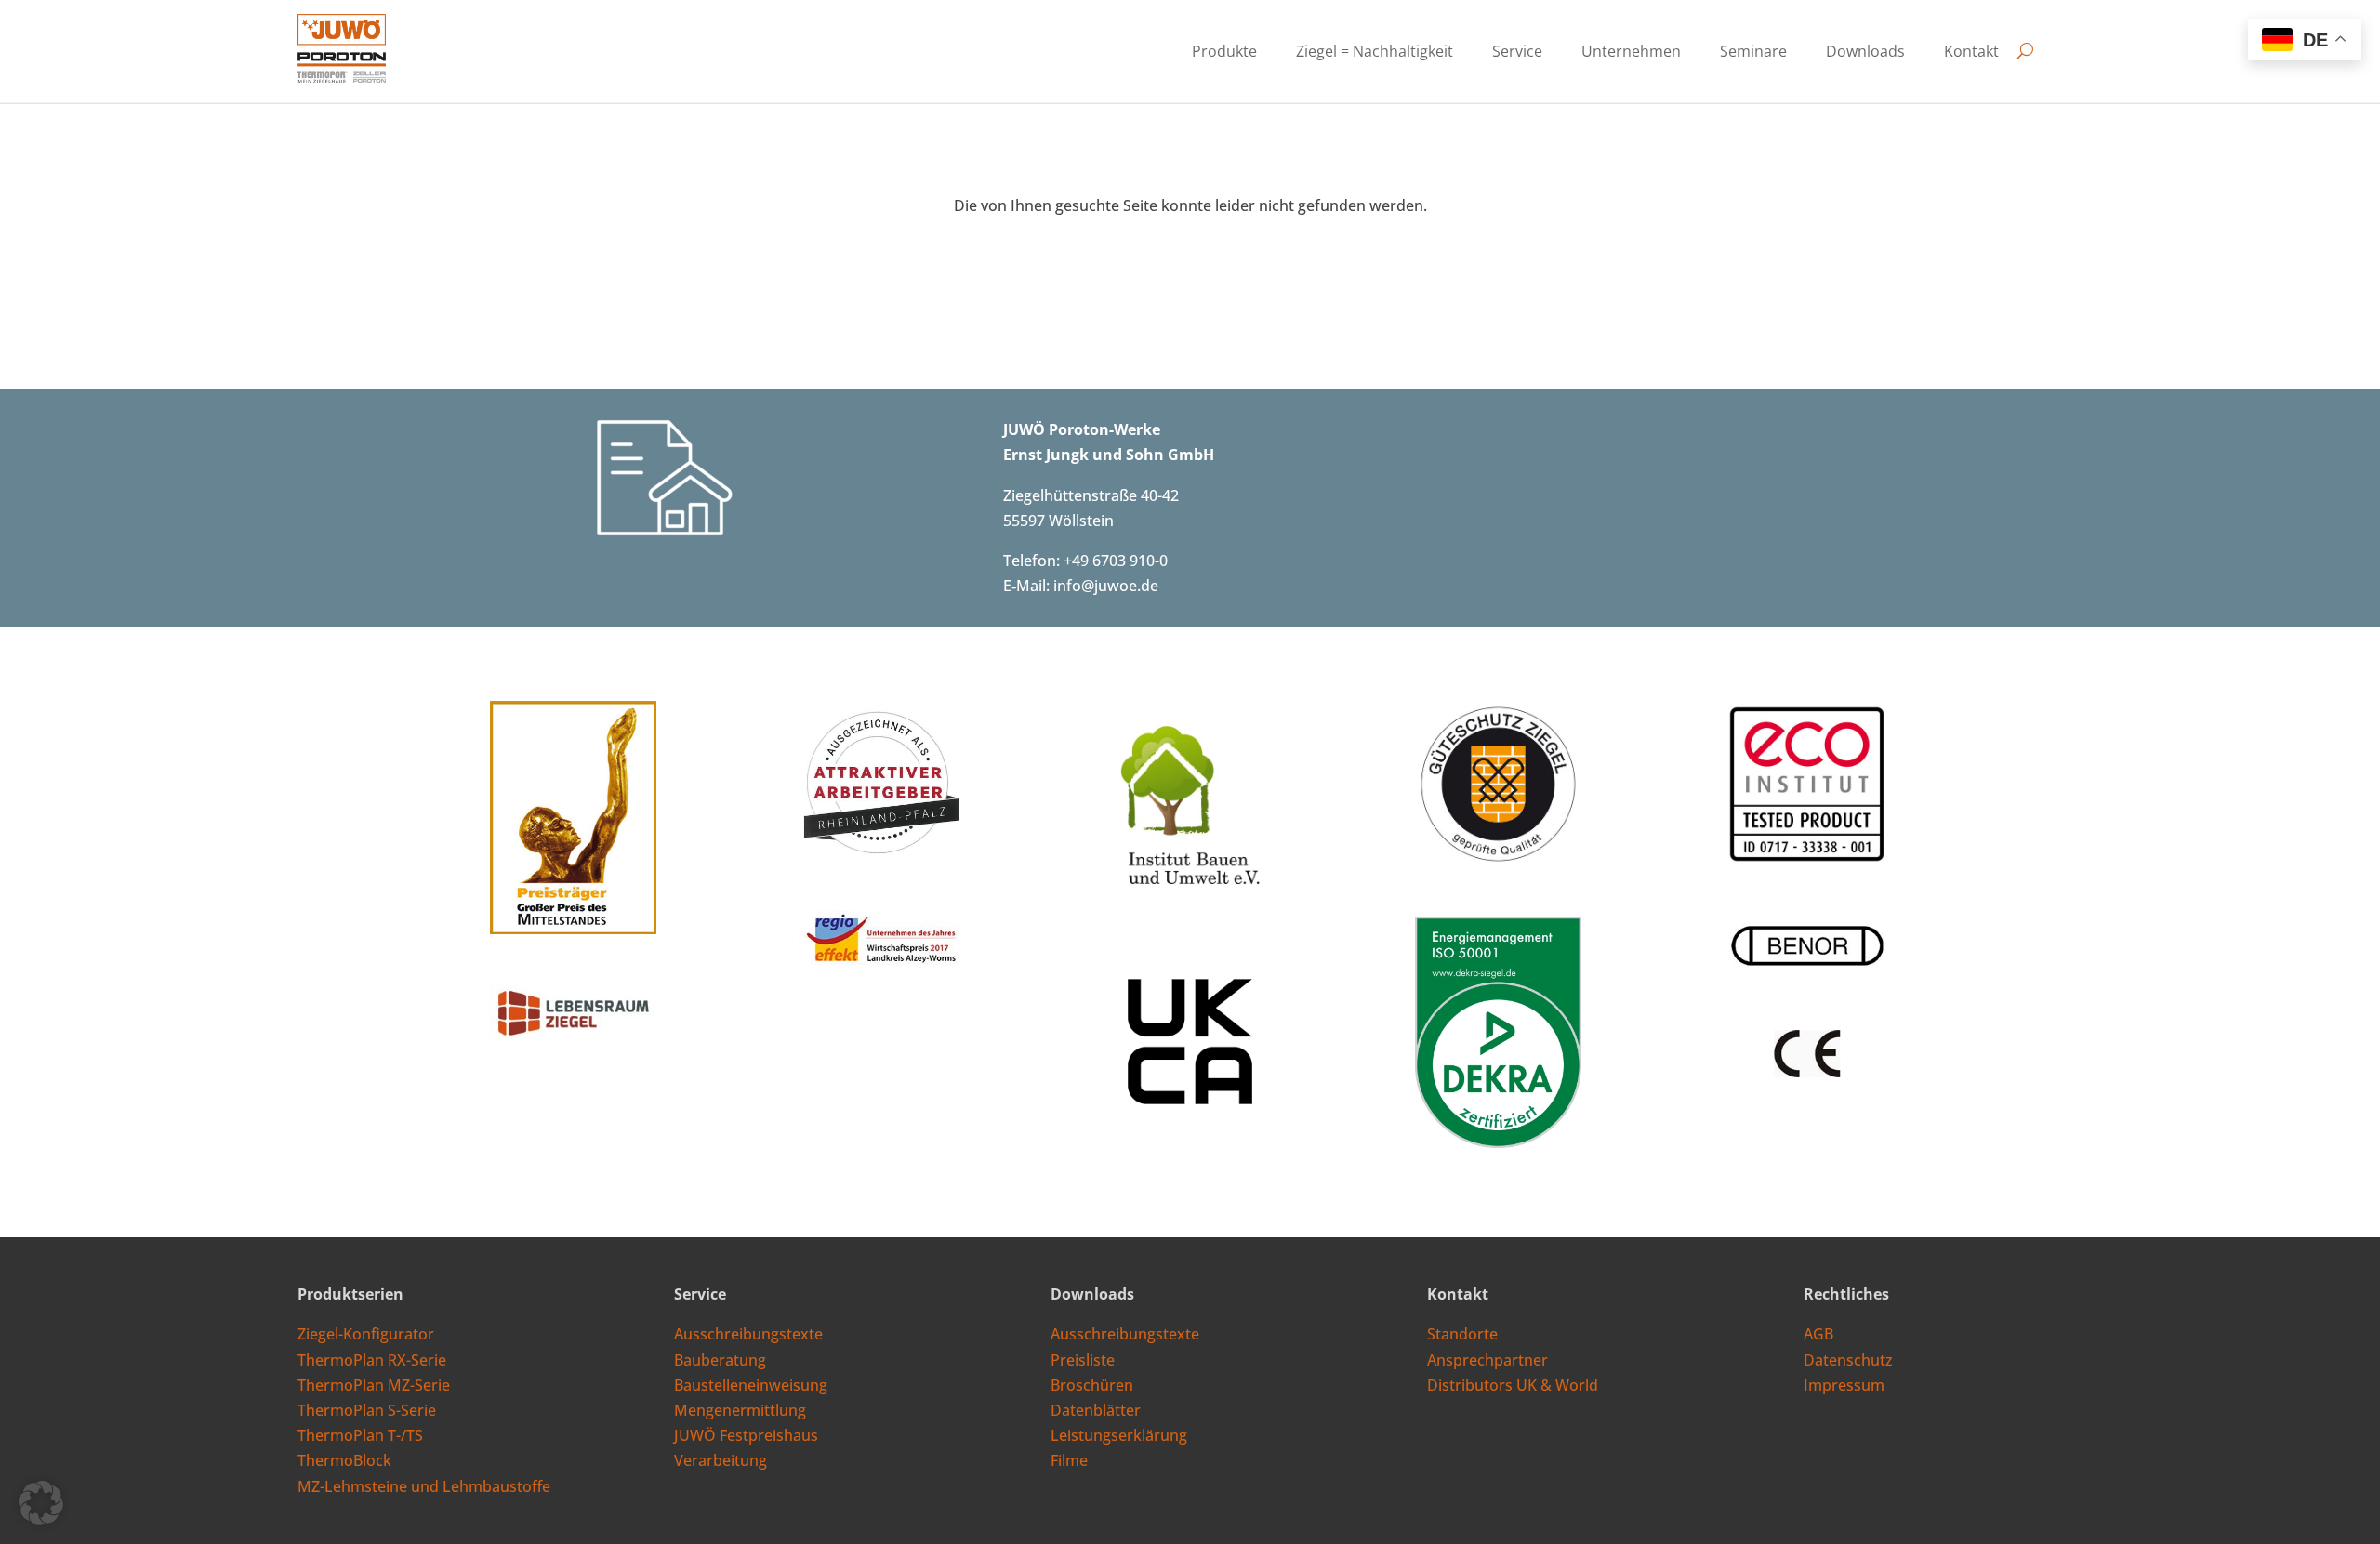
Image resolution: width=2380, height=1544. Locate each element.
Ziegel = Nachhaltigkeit (1375, 53)
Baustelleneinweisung (751, 1385)
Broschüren (1092, 1385)
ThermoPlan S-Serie (367, 1410)
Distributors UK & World (1513, 1385)
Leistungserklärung (1119, 1435)
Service (1517, 53)
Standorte (1462, 1334)
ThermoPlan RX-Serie (372, 1360)
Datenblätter (1096, 1410)
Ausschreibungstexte (748, 1334)
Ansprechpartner (1487, 1360)
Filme (1069, 1460)
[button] (41, 1503)
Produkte (1224, 53)
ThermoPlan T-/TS (360, 1435)
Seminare (1753, 53)
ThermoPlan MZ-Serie (374, 1385)
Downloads (1865, 53)
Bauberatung (720, 1360)
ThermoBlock (344, 1460)
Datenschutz (1848, 1360)
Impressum (1844, 1385)
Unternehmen (1631, 53)
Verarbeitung (721, 1460)
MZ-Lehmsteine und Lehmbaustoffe (424, 1486)
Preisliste (1083, 1360)
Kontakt (1971, 53)
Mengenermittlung (740, 1410)
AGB (1818, 1334)
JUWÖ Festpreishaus (746, 1435)
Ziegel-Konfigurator (366, 1334)
